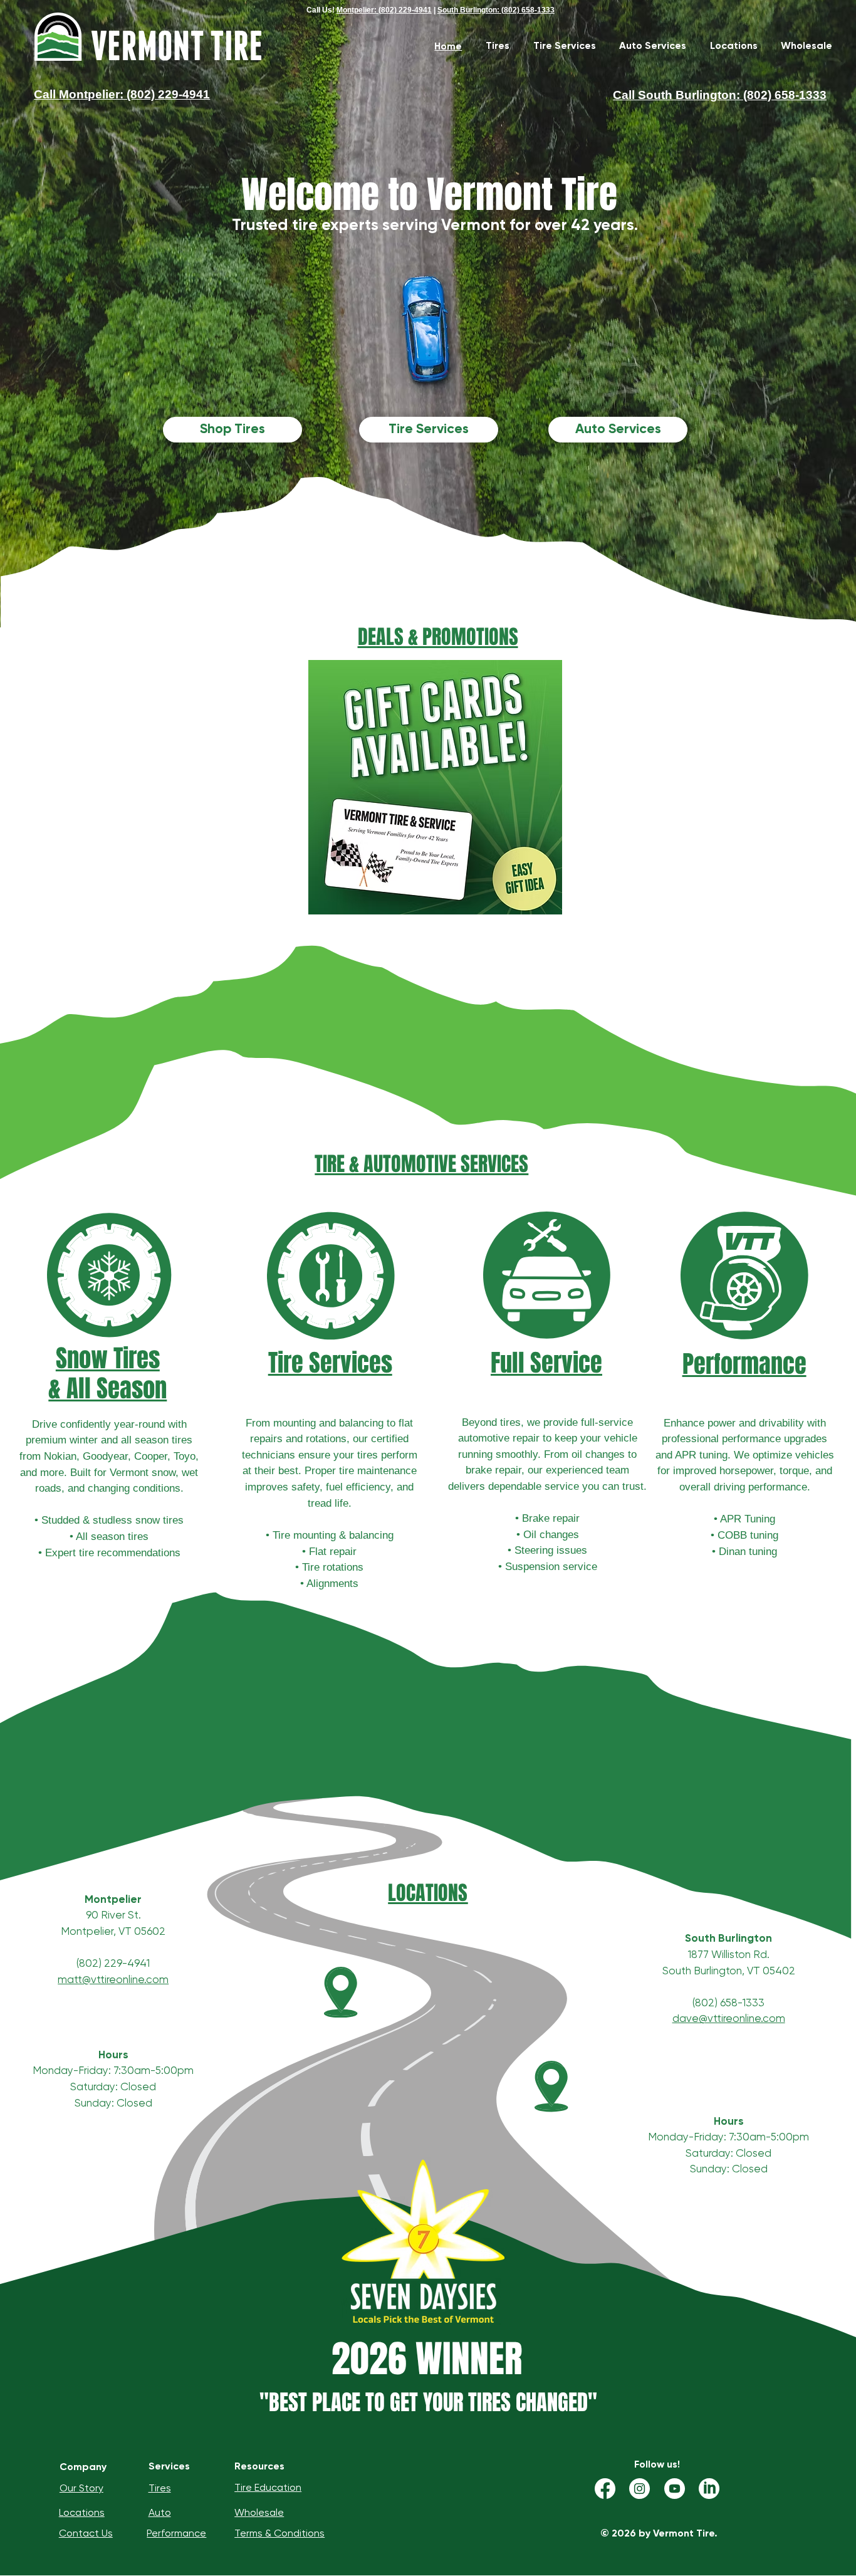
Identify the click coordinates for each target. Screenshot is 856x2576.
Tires (160, 2488)
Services (169, 2466)
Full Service (546, 1363)
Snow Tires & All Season (107, 1374)
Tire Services (330, 1363)
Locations (82, 2512)
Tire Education (268, 2487)
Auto (160, 2512)
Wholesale (259, 2512)
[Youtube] (675, 2489)
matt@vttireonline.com (113, 1979)
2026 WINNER (427, 2359)
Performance (744, 1364)
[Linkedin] (709, 2489)
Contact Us (86, 2533)
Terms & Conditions (279, 2533)
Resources (259, 2466)
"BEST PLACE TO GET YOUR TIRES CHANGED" (428, 2402)
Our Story (81, 2488)
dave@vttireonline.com (729, 2018)
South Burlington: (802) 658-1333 (496, 10)
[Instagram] (639, 2489)
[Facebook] (605, 2489)
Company (83, 2467)
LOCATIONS (428, 1893)
